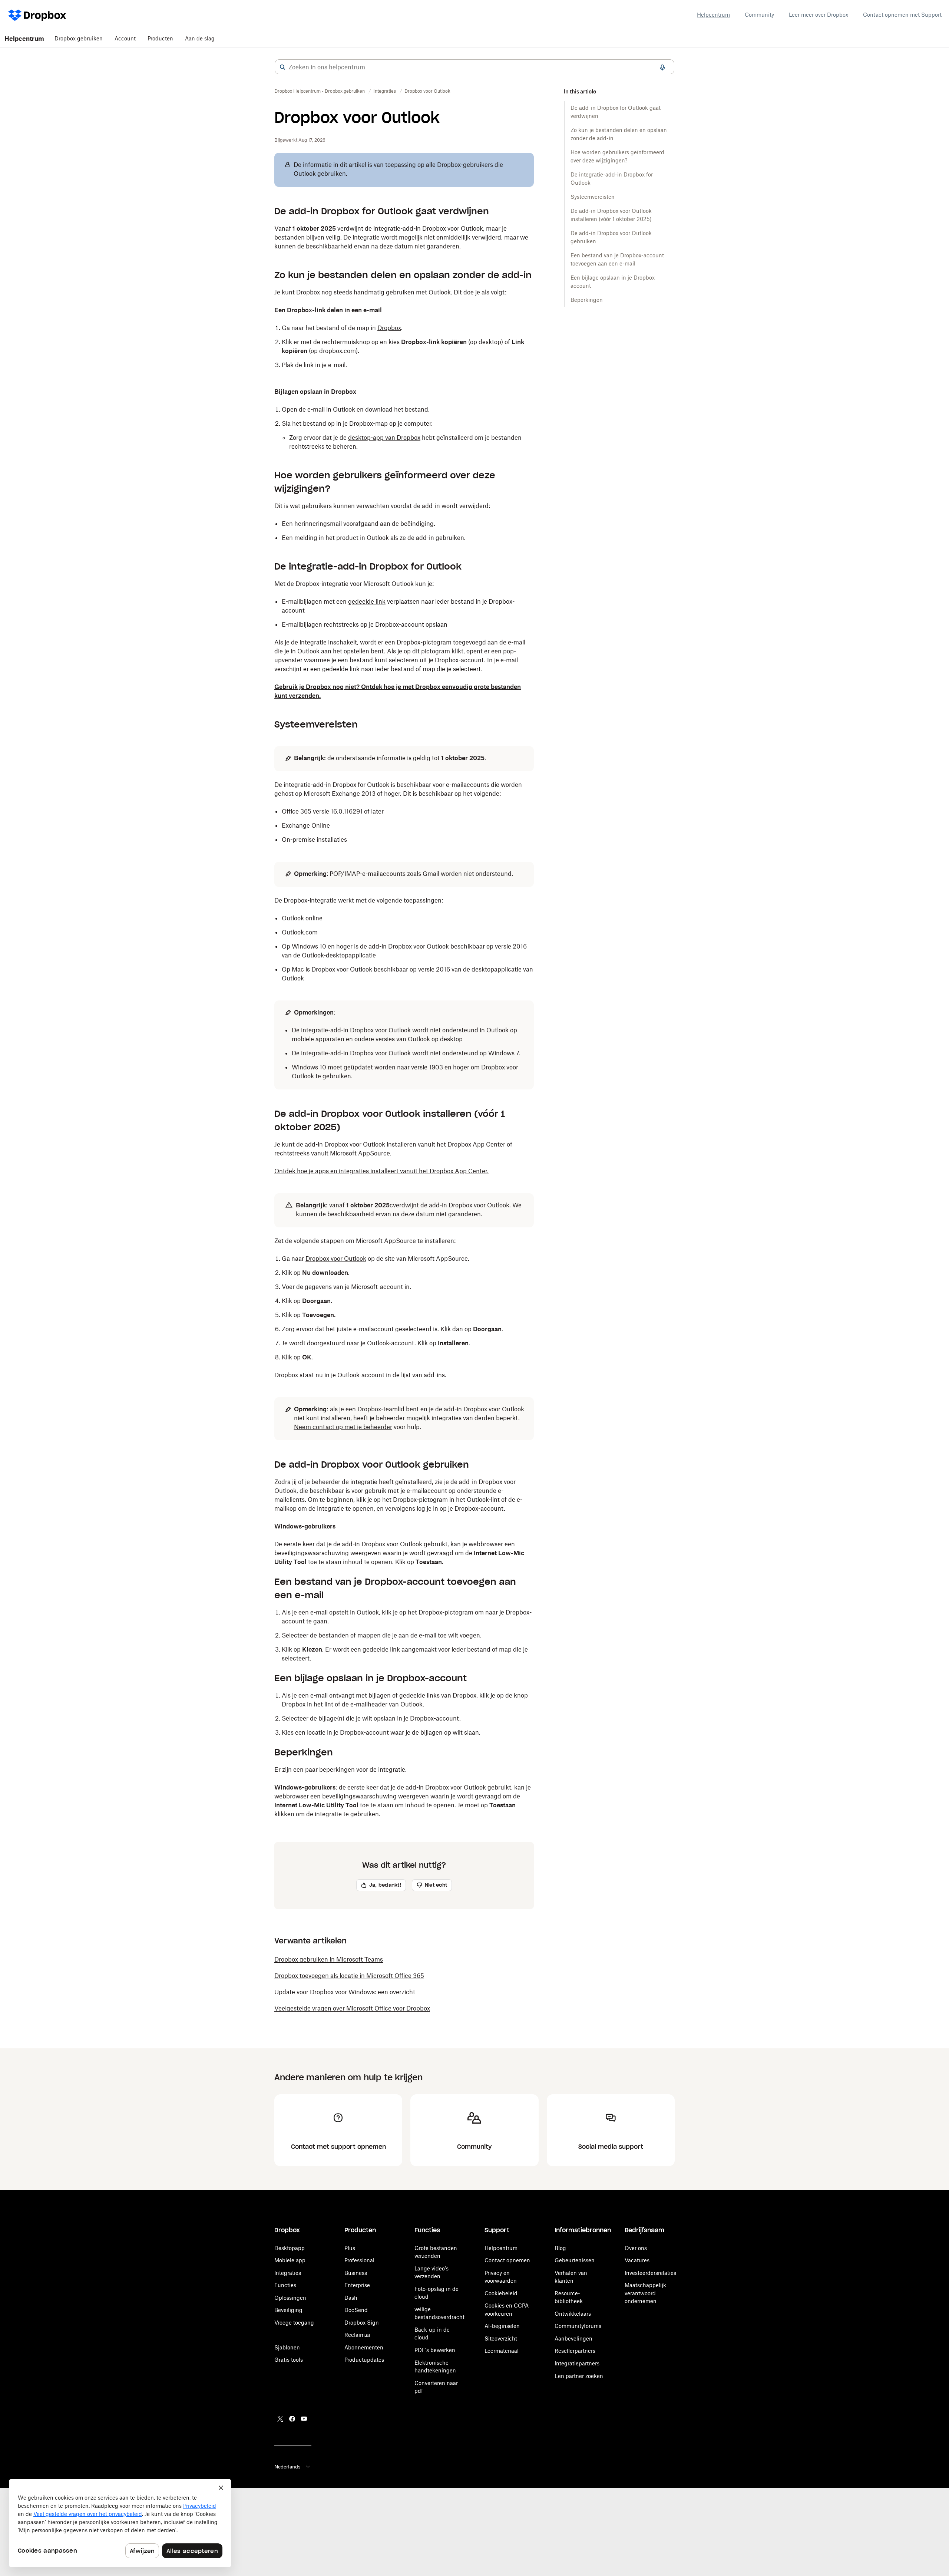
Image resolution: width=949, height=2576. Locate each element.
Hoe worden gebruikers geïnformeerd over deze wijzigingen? (617, 156)
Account (125, 38)
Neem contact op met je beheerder (343, 1427)
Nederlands (287, 2467)
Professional (359, 2260)
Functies (285, 2285)
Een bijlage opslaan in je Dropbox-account (614, 282)
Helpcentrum (713, 15)
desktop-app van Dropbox (384, 438)
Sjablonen (287, 2347)
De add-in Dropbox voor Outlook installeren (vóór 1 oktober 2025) (611, 215)
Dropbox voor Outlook (336, 1259)
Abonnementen (364, 2347)
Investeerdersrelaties (650, 2273)
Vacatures (637, 2260)
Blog (560, 2248)
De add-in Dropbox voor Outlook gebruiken (611, 237)
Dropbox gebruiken (79, 38)
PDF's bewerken (435, 2350)
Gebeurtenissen (575, 2260)
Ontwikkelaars (573, 2314)
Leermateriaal (502, 2351)
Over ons (636, 2248)
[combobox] (474, 67)
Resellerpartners (575, 2351)
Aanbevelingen (573, 2338)
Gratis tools (289, 2360)
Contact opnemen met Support (902, 15)
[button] (282, 67)
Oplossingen (290, 2298)
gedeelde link (367, 601)
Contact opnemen (507, 2260)
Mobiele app (290, 2260)
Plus (350, 2248)
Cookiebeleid (501, 2293)
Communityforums (578, 2326)
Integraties (288, 2273)
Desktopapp (290, 2248)
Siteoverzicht (501, 2338)
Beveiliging (288, 2310)
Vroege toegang (294, 2323)
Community (759, 15)
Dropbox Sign (362, 2323)
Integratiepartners (577, 2363)
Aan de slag (200, 38)
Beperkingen (587, 300)
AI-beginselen (502, 2326)
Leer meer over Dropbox (819, 15)
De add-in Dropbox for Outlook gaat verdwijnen (616, 112)
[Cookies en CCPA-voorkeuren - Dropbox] (120, 2523)
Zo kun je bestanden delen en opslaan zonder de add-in (619, 134)
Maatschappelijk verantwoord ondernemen (645, 2293)
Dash (351, 2298)
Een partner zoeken (579, 2376)
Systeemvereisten (593, 197)
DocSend (356, 2310)
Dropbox (389, 328)
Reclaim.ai (357, 2335)
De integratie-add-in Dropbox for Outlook (612, 179)
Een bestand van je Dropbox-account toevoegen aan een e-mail (617, 259)
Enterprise (357, 2285)
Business (356, 2273)
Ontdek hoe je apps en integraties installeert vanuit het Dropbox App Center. (381, 1171)
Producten (160, 38)
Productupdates (364, 2360)
